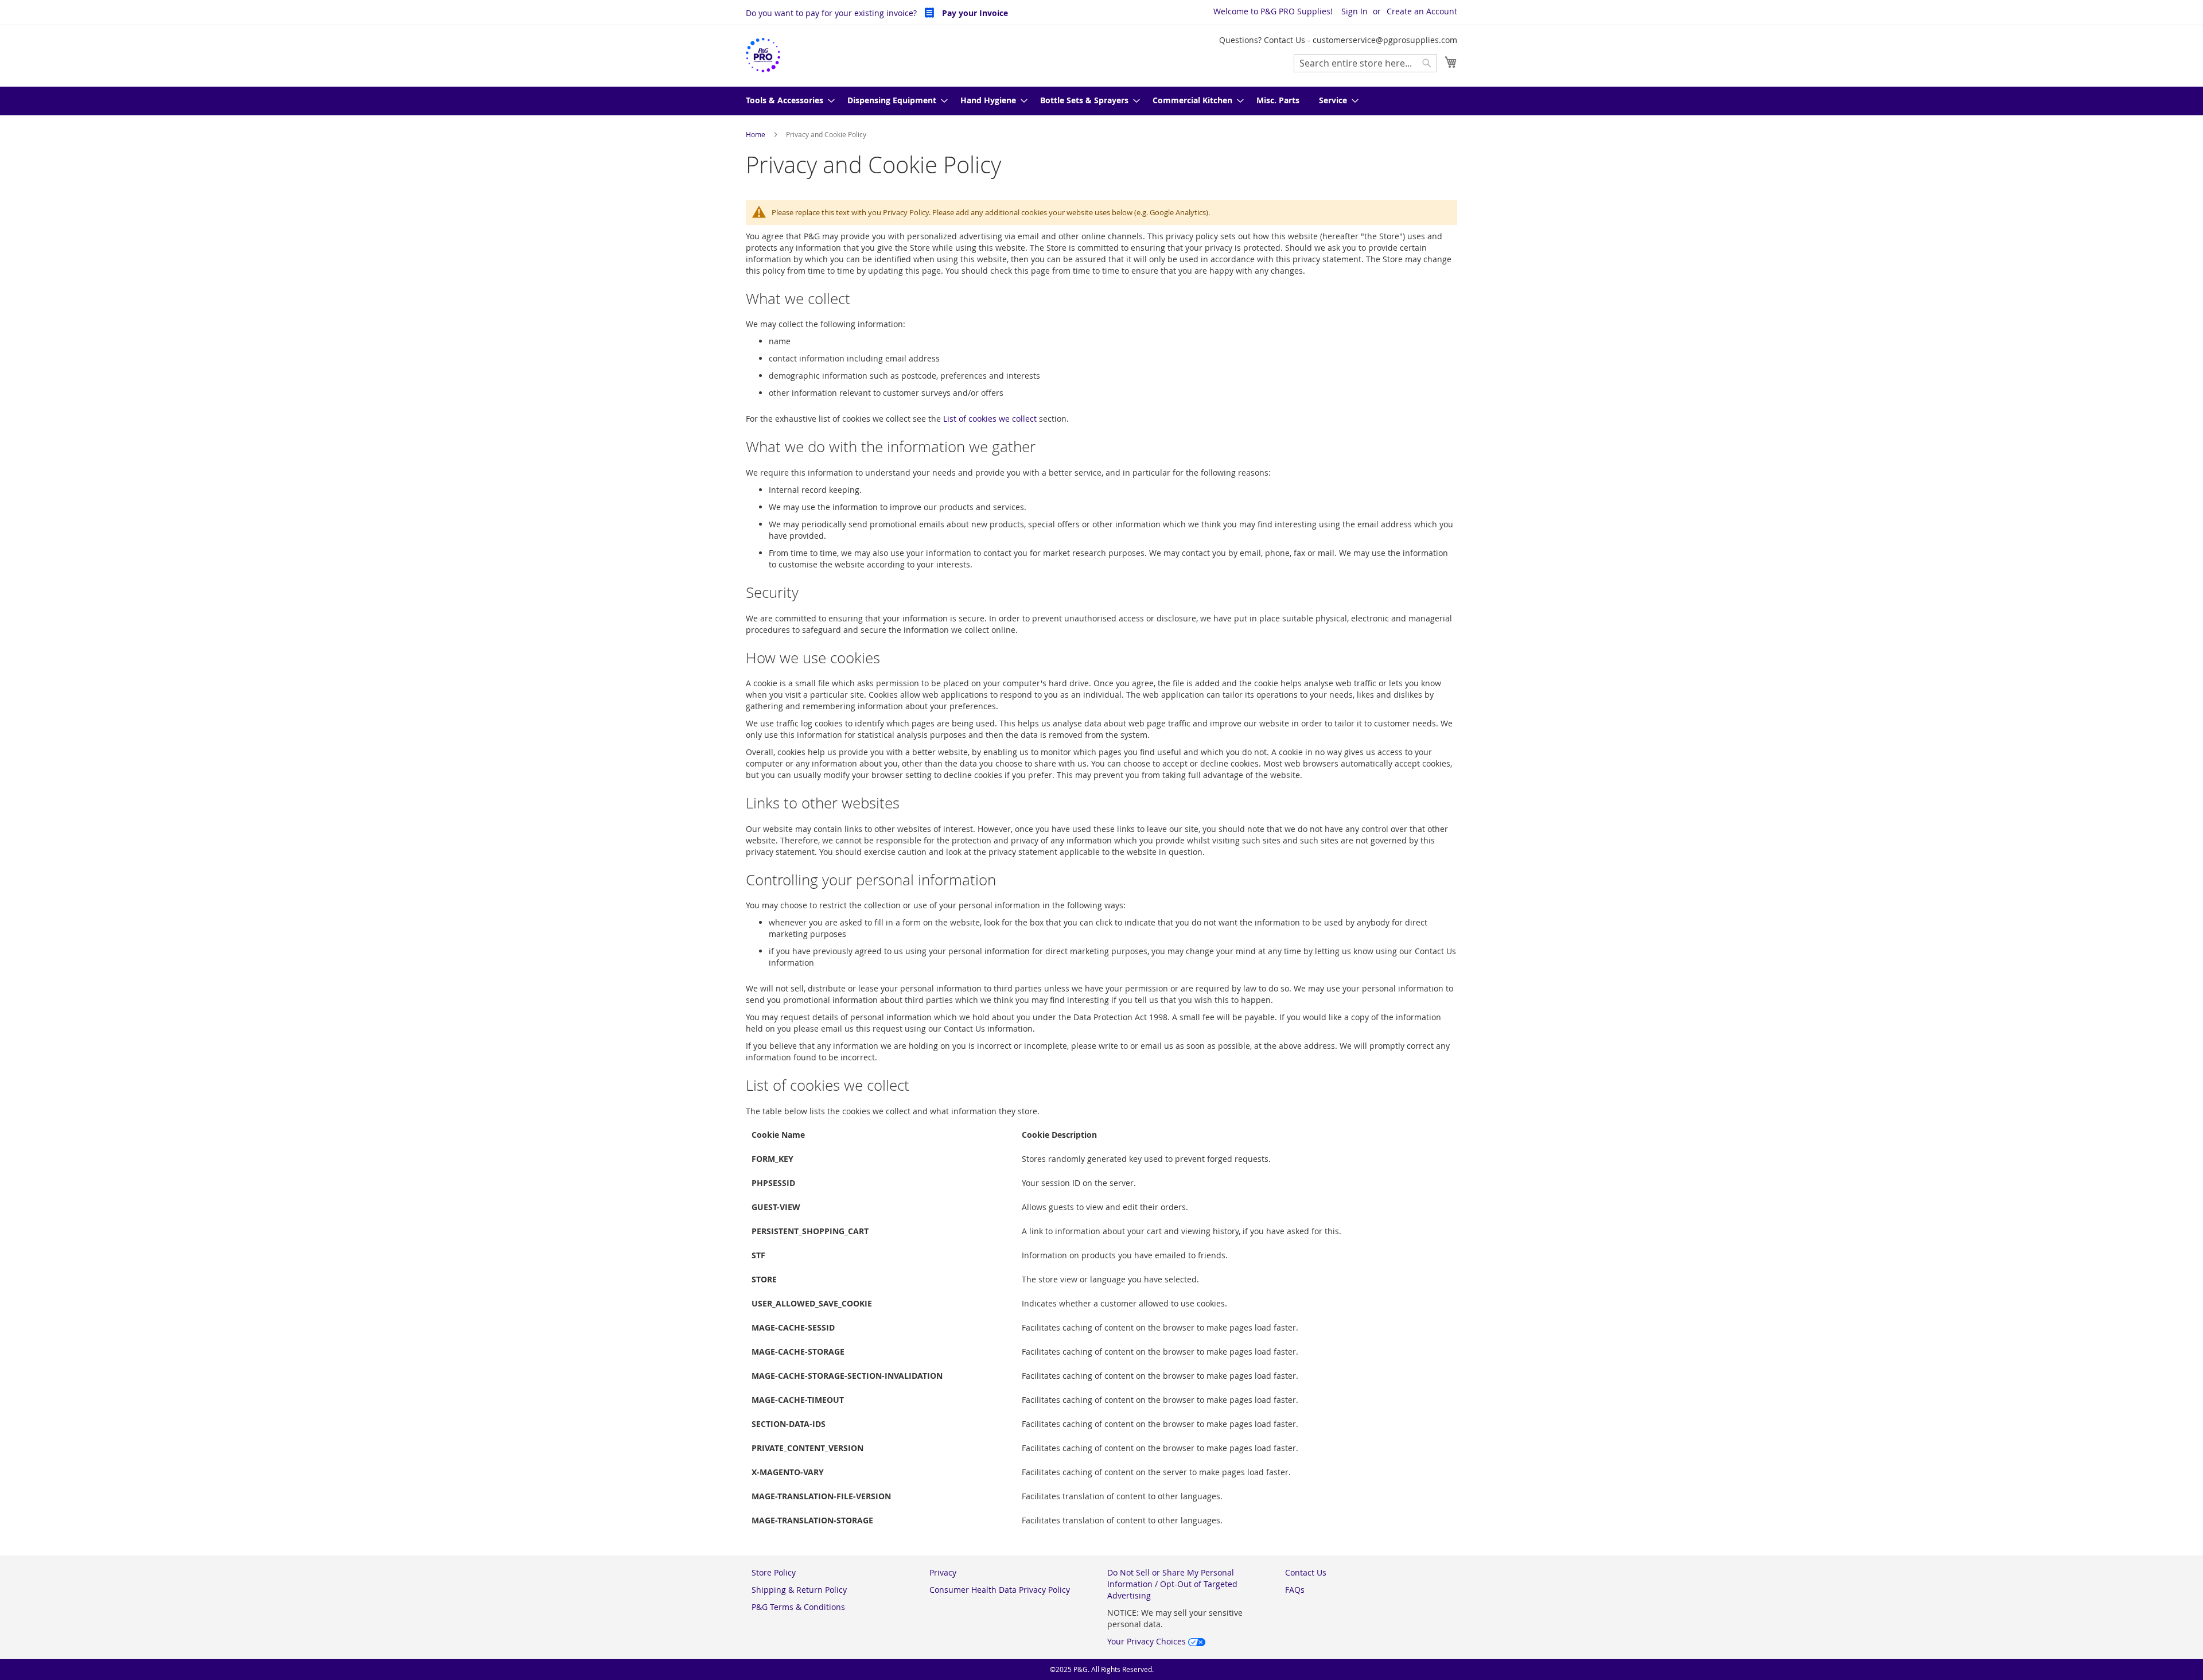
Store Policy (774, 1572)
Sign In (1355, 11)
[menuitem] (787, 101)
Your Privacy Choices (1148, 1641)
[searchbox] (1365, 63)
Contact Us (1306, 1572)
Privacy (943, 1572)
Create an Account (1422, 11)
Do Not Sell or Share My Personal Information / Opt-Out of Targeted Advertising (1172, 1584)
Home (756, 134)
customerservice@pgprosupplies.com (1385, 40)
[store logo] (763, 55)
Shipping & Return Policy (799, 1590)
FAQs (1295, 1590)
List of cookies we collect (990, 419)
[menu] (1101, 101)
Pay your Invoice (974, 13)
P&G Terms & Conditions (798, 1607)
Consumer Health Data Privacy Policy (1000, 1590)
